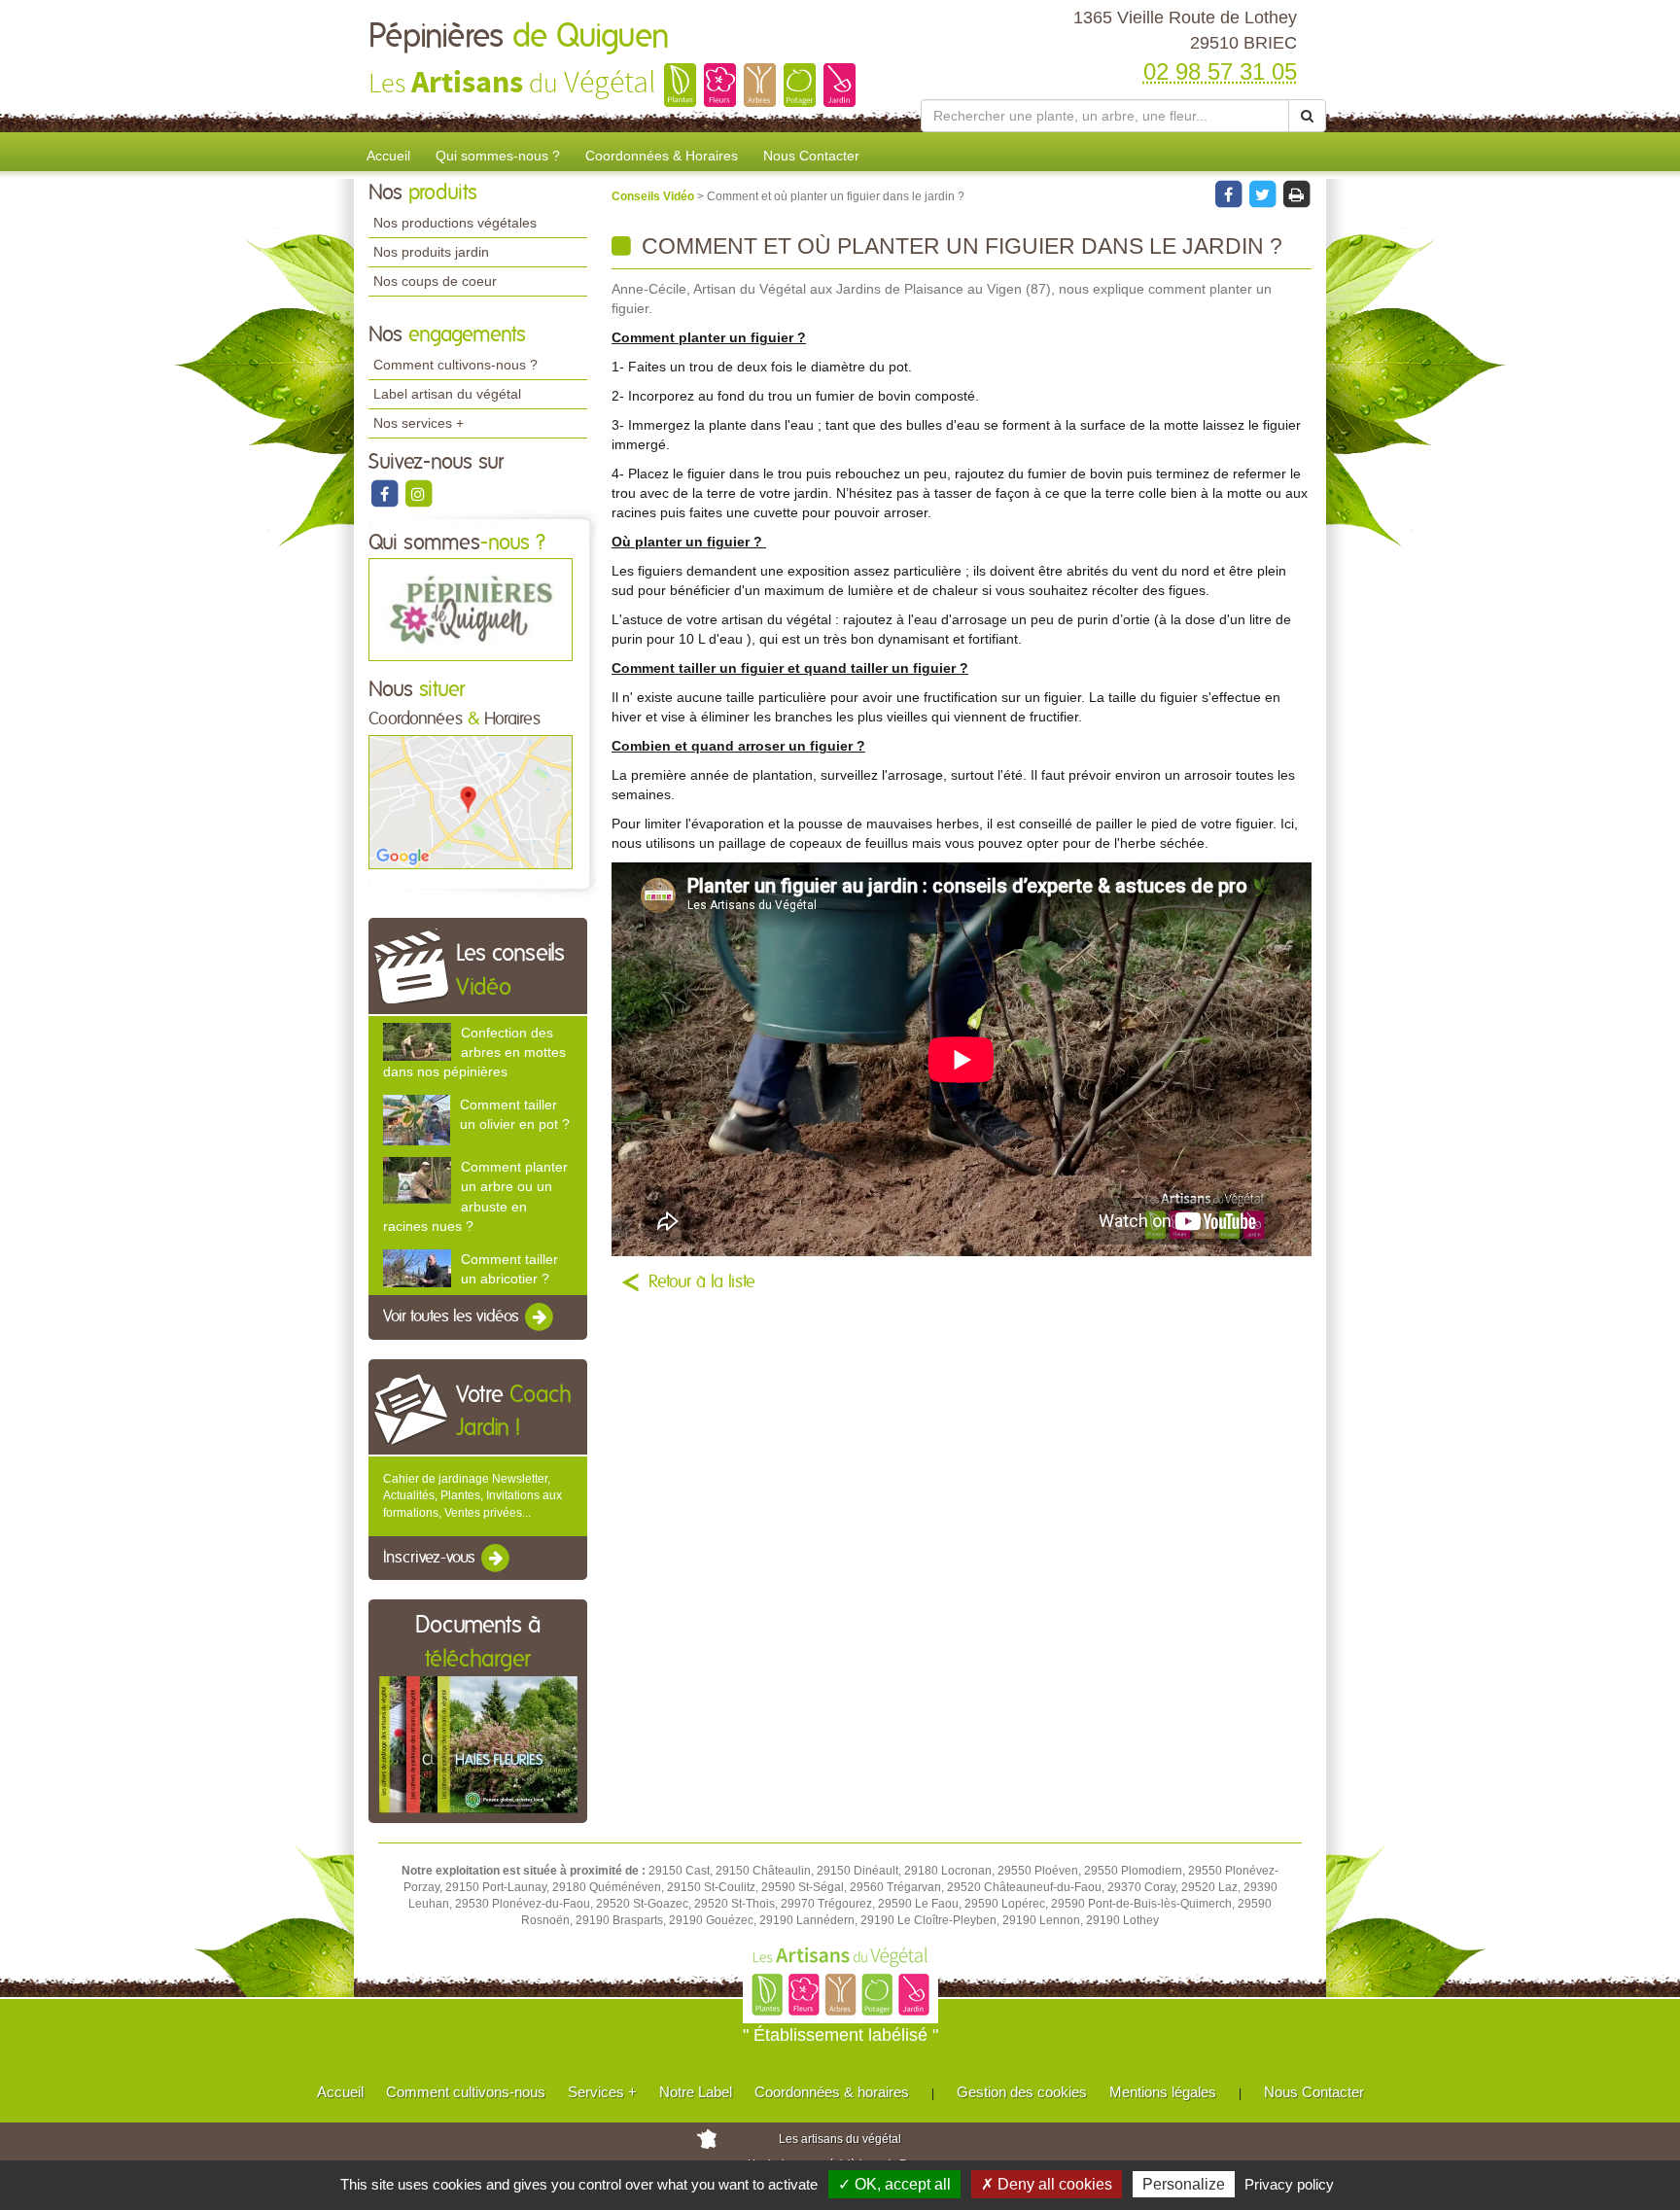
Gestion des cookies (1022, 2092)
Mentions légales (1163, 2092)
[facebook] (385, 493)
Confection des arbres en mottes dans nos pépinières (474, 1052)
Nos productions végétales (455, 223)
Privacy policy (1289, 2184)
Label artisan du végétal (447, 394)
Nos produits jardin (431, 252)
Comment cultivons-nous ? (455, 365)
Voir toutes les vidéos (453, 1316)
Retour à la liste (702, 1282)
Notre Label (696, 2092)
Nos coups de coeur (435, 281)
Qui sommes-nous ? (498, 156)
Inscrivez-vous (431, 1558)
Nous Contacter (811, 156)
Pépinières (519, 37)
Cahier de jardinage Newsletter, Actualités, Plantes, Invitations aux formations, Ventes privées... (472, 1495)
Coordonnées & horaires (832, 2092)
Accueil (388, 156)
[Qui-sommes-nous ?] (471, 610)
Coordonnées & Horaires (662, 156)
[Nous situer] (471, 801)
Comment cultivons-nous (466, 2092)
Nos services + (419, 423)
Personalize (1184, 2184)
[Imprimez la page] (1296, 193)
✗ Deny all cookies (1047, 2184)
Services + (602, 2092)
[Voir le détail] (417, 1042)
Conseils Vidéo (654, 196)
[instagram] (418, 493)
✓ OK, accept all (894, 2184)
